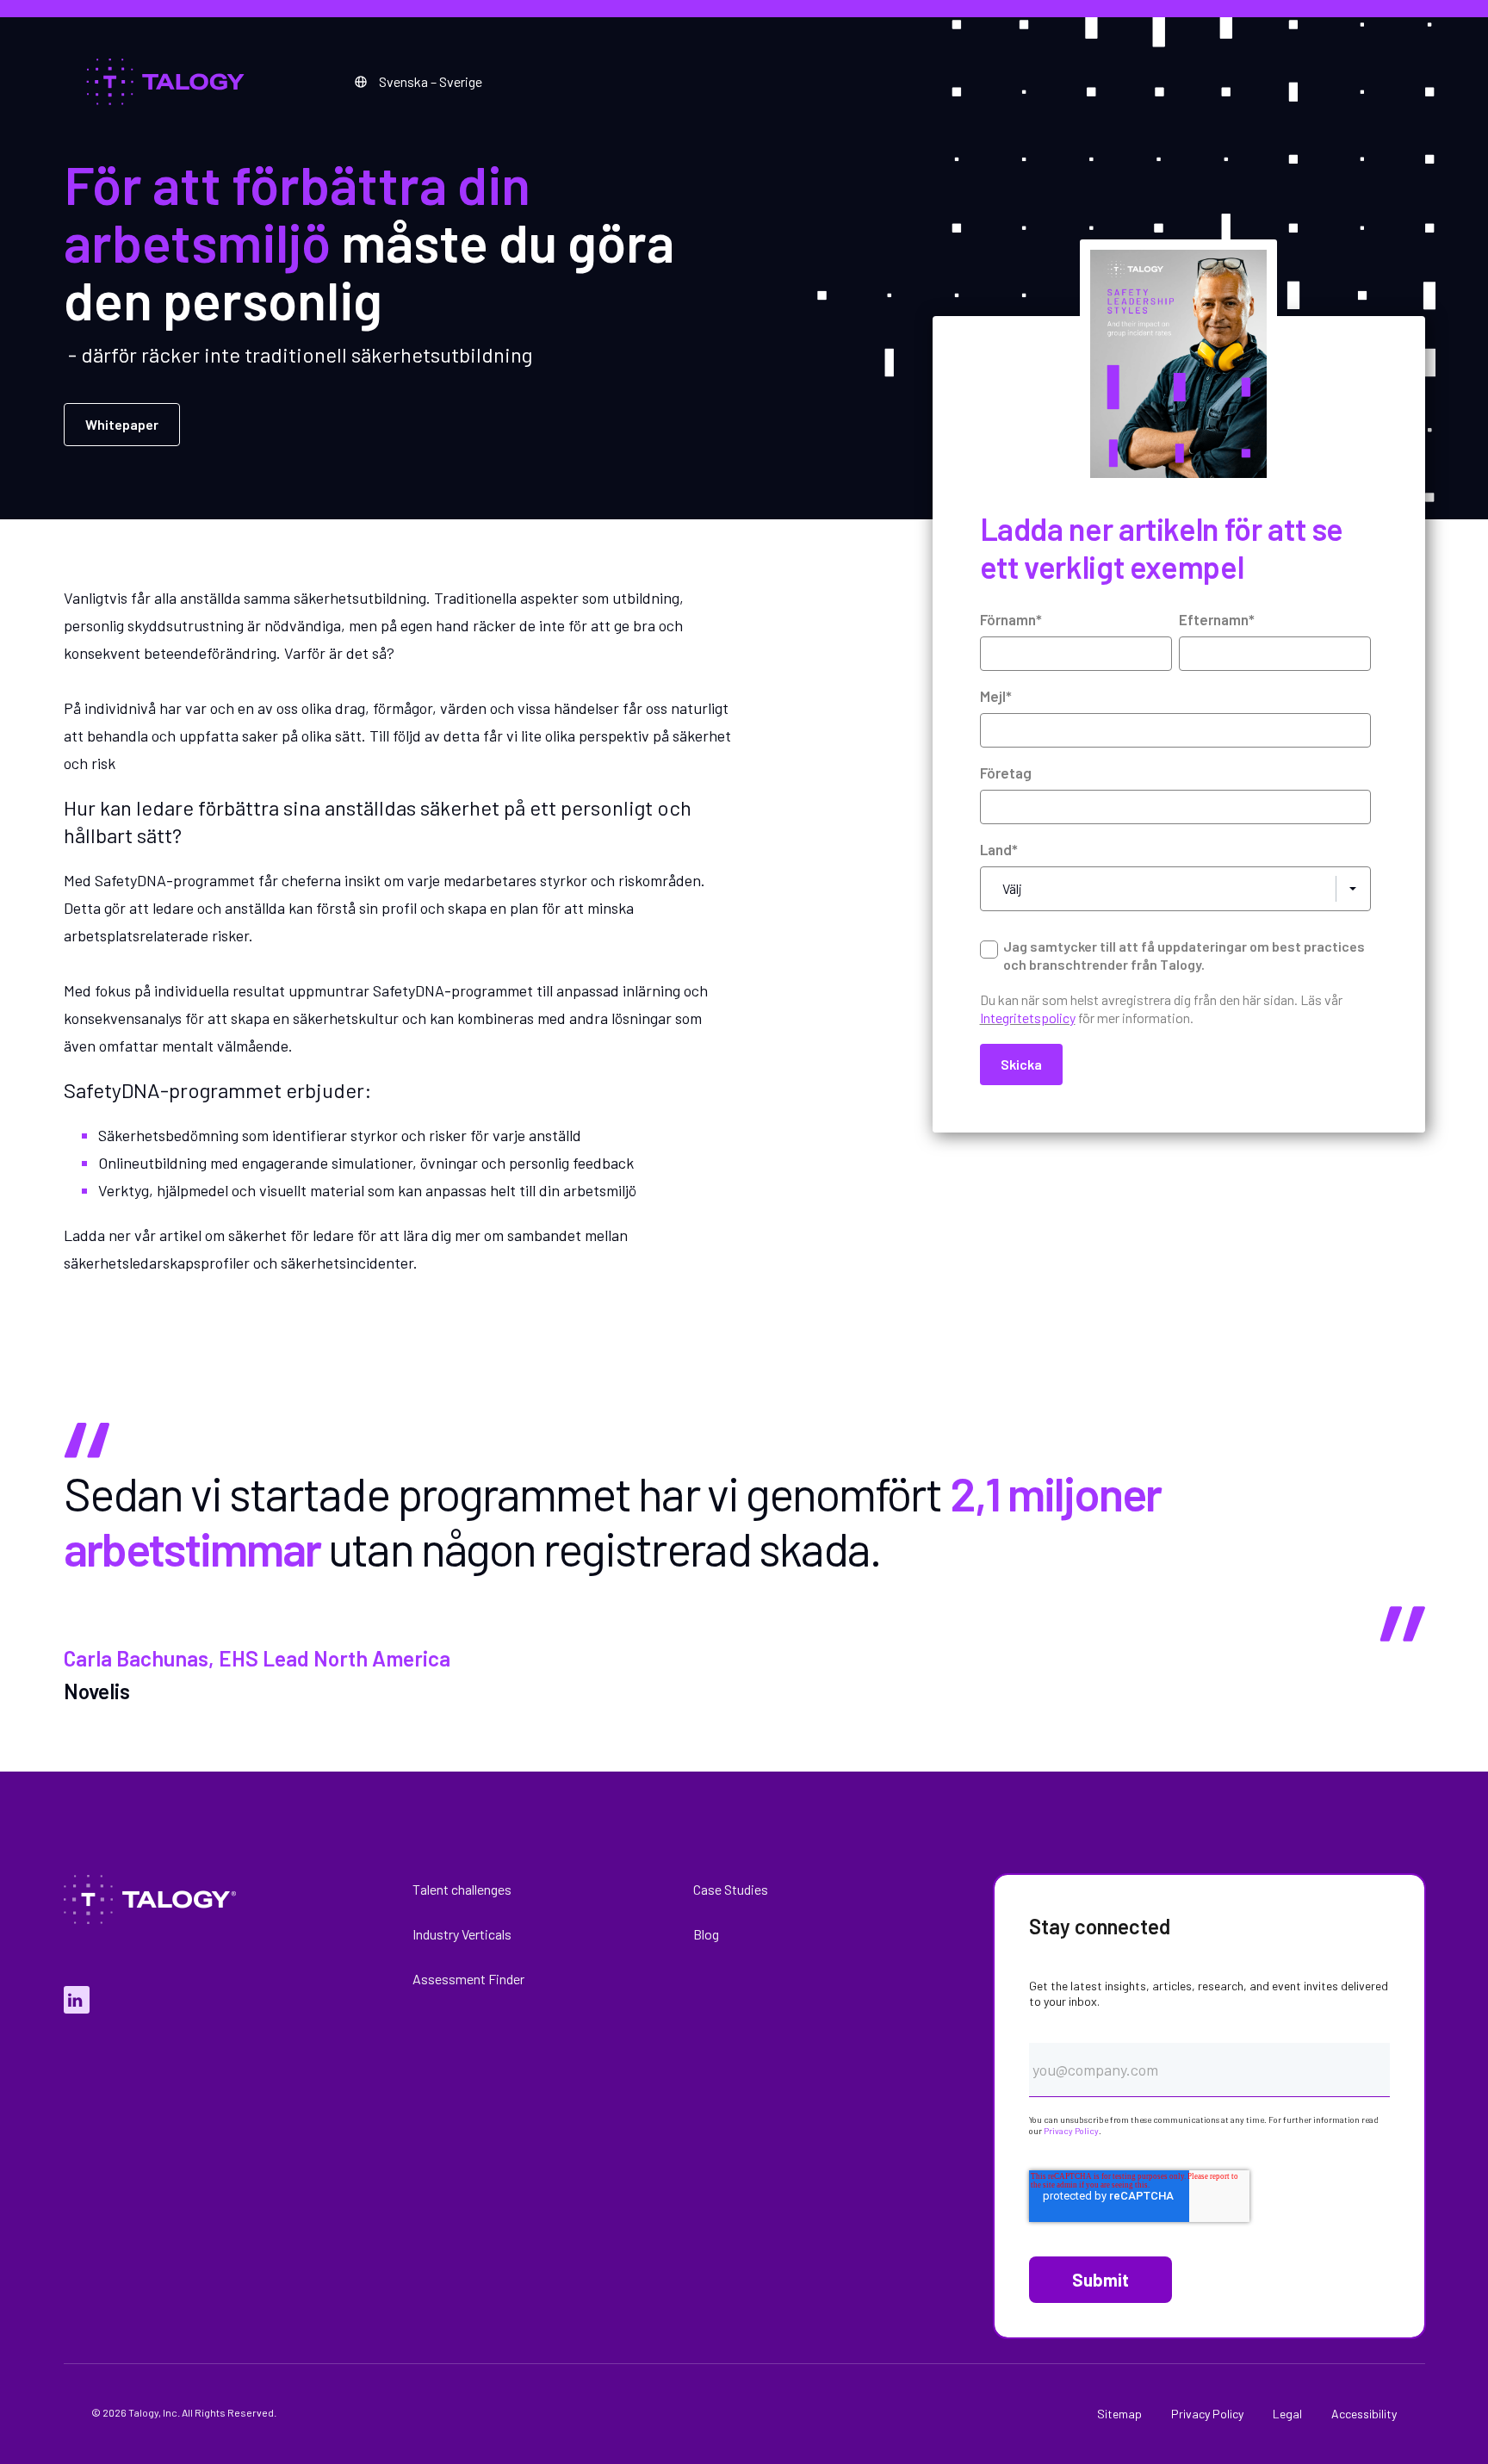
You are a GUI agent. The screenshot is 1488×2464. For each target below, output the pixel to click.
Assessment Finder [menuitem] (468, 1979)
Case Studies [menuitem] (731, 1889)
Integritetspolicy (1028, 1018)
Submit (1100, 2280)
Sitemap (1119, 2414)
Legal (1287, 2414)
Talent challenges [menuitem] (462, 1889)
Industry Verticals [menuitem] (462, 1934)
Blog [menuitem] (706, 1934)
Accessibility (1364, 2414)
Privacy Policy (1071, 2131)
